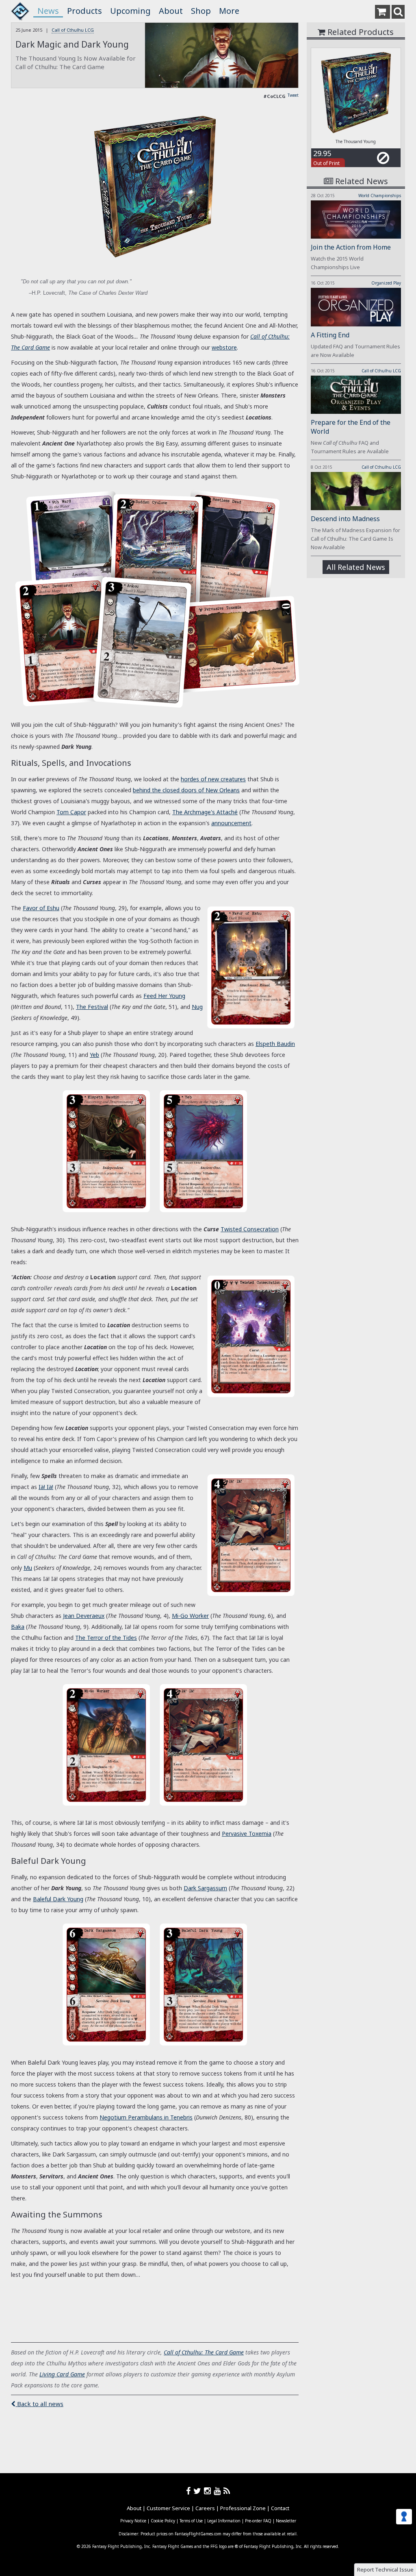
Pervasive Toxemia (247, 1834)
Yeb (94, 1055)
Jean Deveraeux (84, 1616)
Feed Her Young (164, 996)
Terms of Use (191, 2521)
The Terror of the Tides (106, 1638)
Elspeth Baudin (275, 1044)
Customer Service (168, 2508)
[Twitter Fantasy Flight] (199, 2491)
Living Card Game (62, 2374)
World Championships (380, 196)
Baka (18, 1627)
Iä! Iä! (46, 1487)
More (229, 11)
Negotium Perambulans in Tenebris (146, 2117)
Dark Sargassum (205, 1888)
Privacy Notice (133, 2521)
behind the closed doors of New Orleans (186, 790)
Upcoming (130, 11)
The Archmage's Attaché (205, 812)
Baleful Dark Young (58, 1899)
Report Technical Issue (385, 2569)
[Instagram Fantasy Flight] (209, 2491)
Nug (197, 1007)
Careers (205, 2508)
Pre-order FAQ (258, 2521)
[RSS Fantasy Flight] (227, 2491)
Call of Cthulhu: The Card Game (204, 2352)
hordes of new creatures (213, 779)
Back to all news (39, 2404)
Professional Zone (243, 2508)
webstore (224, 347)
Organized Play (386, 283)
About (171, 11)
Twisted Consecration (250, 1229)
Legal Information (224, 2521)
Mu (28, 1568)
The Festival (92, 1007)
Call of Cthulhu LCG (73, 30)
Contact (280, 2508)
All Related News (356, 567)
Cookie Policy (163, 2521)
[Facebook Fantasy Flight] (190, 2491)
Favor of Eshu (41, 908)
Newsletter (286, 2521)
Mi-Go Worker (190, 1616)
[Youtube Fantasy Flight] (219, 2491)
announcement (231, 823)
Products (84, 11)
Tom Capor (71, 812)
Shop (201, 11)
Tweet (293, 95)
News (48, 11)
